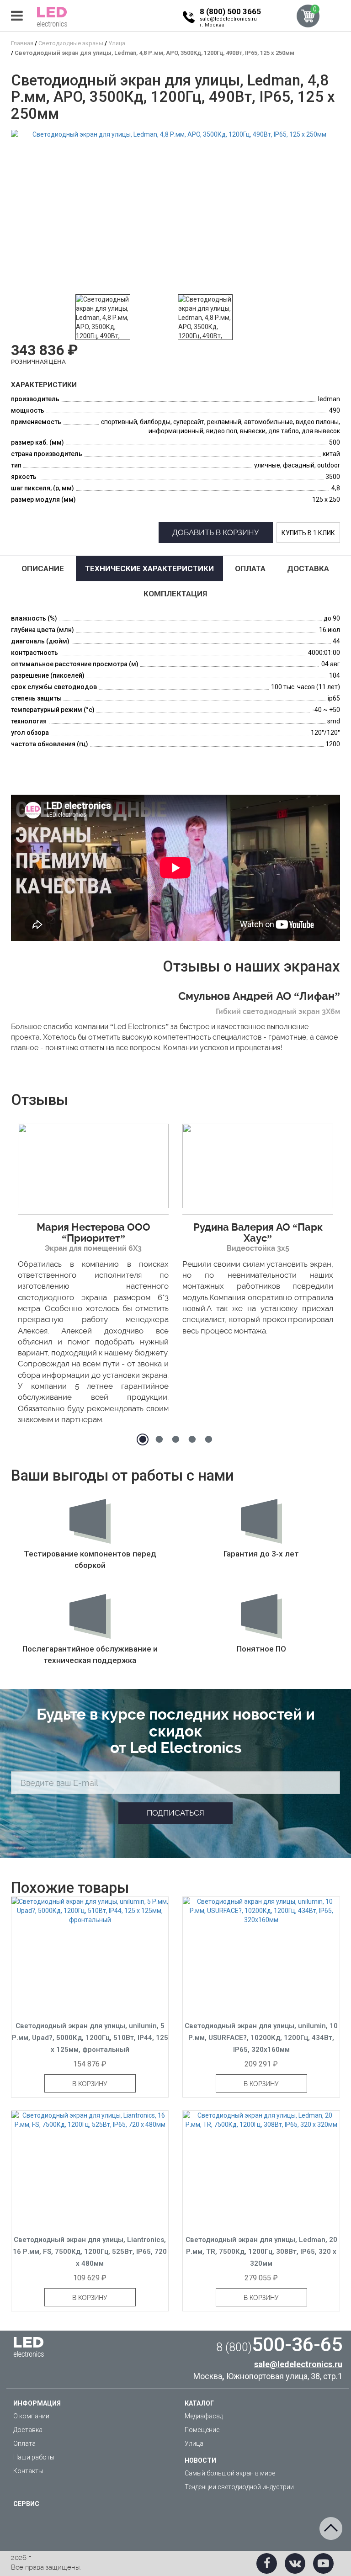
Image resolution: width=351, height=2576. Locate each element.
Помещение (202, 2430)
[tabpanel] (93, 1277)
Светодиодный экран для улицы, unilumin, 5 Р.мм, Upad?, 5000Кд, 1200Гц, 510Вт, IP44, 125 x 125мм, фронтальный (90, 2038)
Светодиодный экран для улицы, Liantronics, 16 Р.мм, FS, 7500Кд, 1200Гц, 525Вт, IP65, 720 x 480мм (90, 2252)
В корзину (90, 2084)
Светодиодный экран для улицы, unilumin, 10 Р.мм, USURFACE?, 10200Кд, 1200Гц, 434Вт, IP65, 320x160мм (261, 2038)
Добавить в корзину (216, 532)
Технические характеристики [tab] (149, 568)
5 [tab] (208, 1439)
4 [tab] (192, 1439)
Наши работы (34, 2457)
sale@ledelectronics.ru (228, 19)
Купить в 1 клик (308, 533)
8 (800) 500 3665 (230, 11)
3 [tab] (175, 1439)
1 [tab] (143, 1439)
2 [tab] (159, 1439)
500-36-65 (279, 2344)
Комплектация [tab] (175, 594)
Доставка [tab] (308, 568)
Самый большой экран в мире (230, 2473)
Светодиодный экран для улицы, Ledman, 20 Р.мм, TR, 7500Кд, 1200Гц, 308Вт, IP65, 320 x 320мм (261, 2252)
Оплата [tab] (250, 568)
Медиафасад (204, 2416)
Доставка (28, 2430)
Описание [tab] (43, 568)
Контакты (28, 2471)
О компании (31, 2416)
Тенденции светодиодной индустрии (239, 2487)
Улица (194, 2443)
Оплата (24, 2443)
